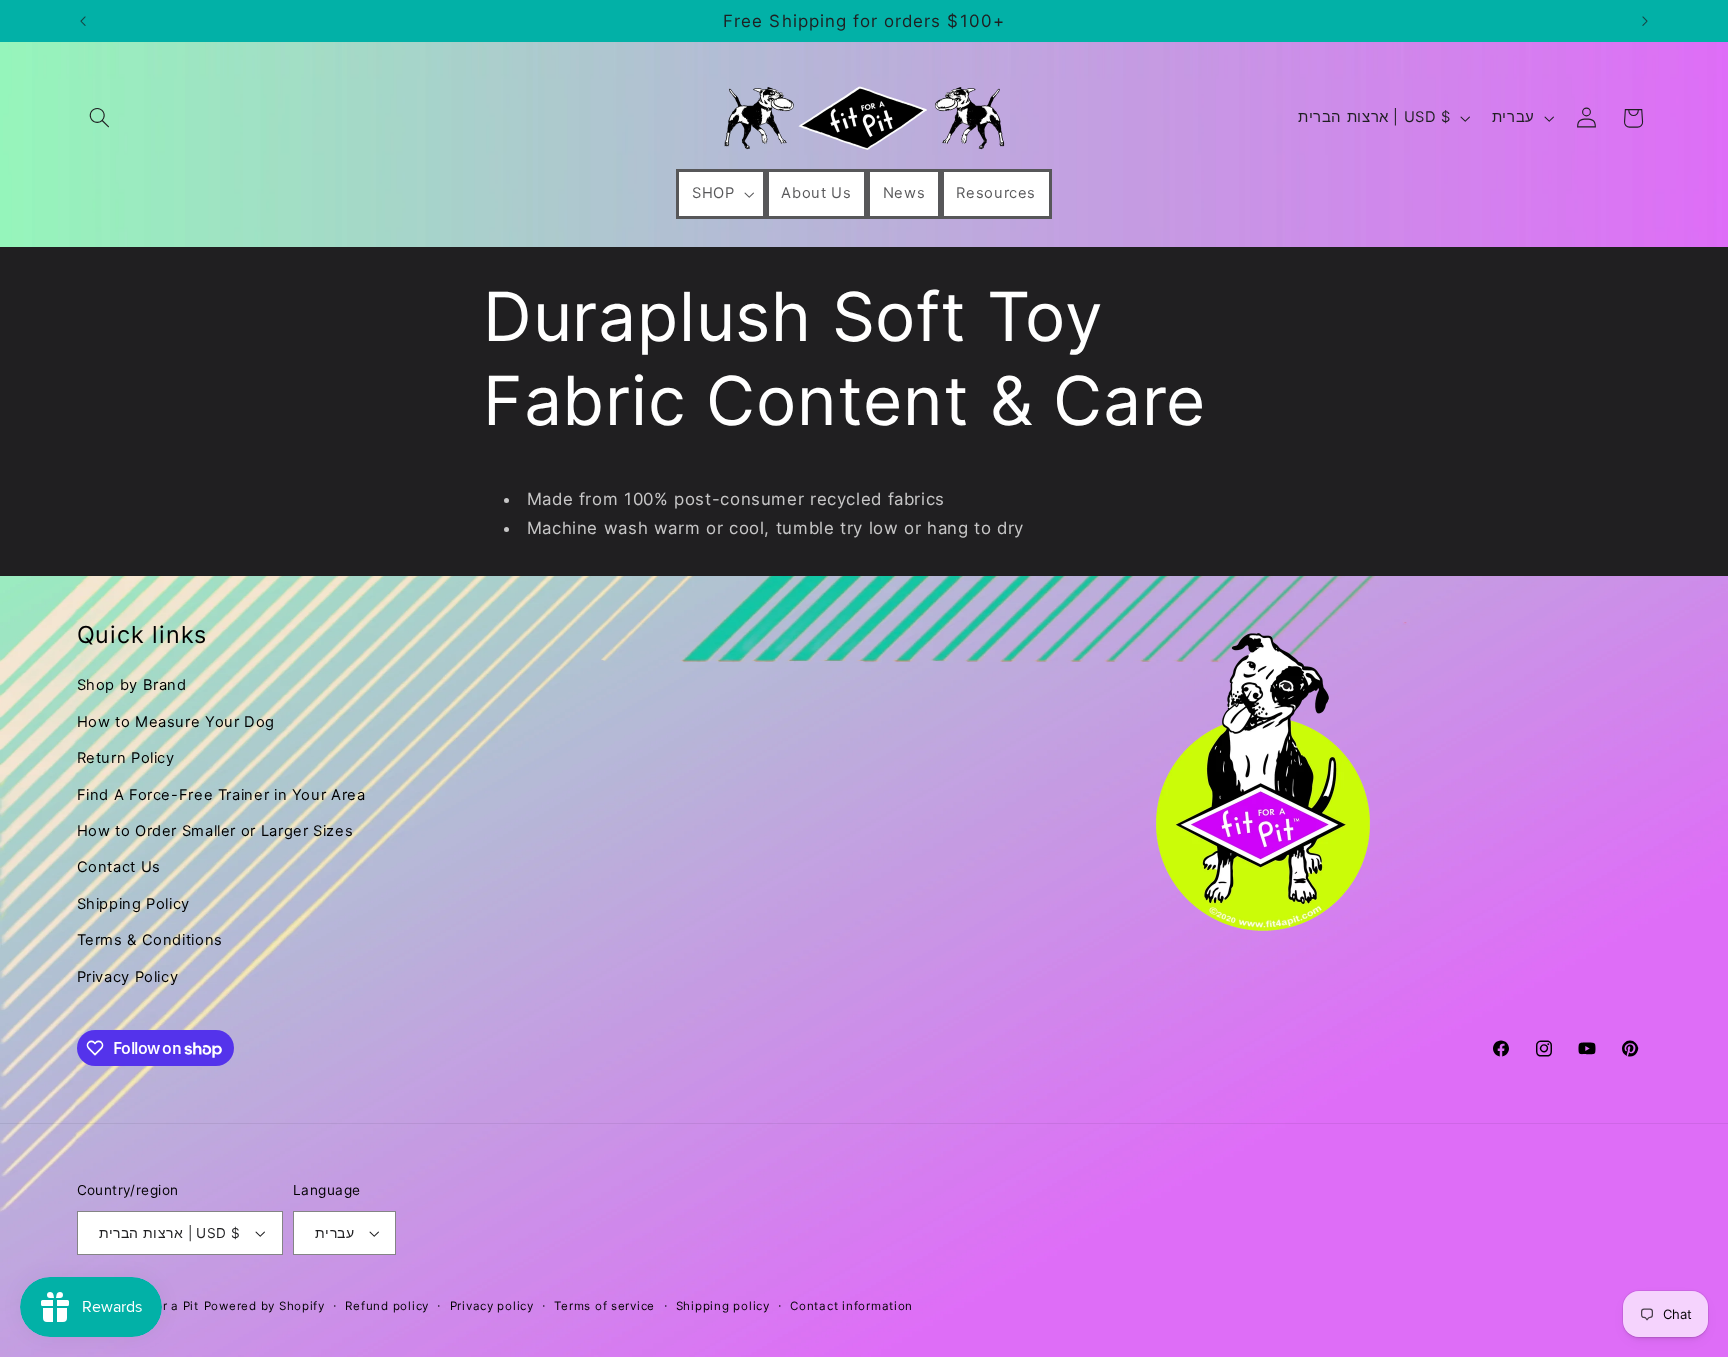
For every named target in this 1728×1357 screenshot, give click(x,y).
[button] (100, 118)
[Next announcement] (1645, 21)
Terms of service (604, 1306)
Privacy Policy (128, 977)
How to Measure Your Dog (176, 722)
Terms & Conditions (150, 940)
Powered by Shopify (264, 1306)
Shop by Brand (132, 685)
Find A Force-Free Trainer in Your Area (221, 795)
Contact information (851, 1306)
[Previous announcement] (83, 21)
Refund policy (387, 1306)
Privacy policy (492, 1306)
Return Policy (126, 758)
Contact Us (119, 867)
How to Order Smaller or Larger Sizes (215, 831)
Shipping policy (723, 1306)
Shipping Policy (133, 904)
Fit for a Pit (164, 1306)
